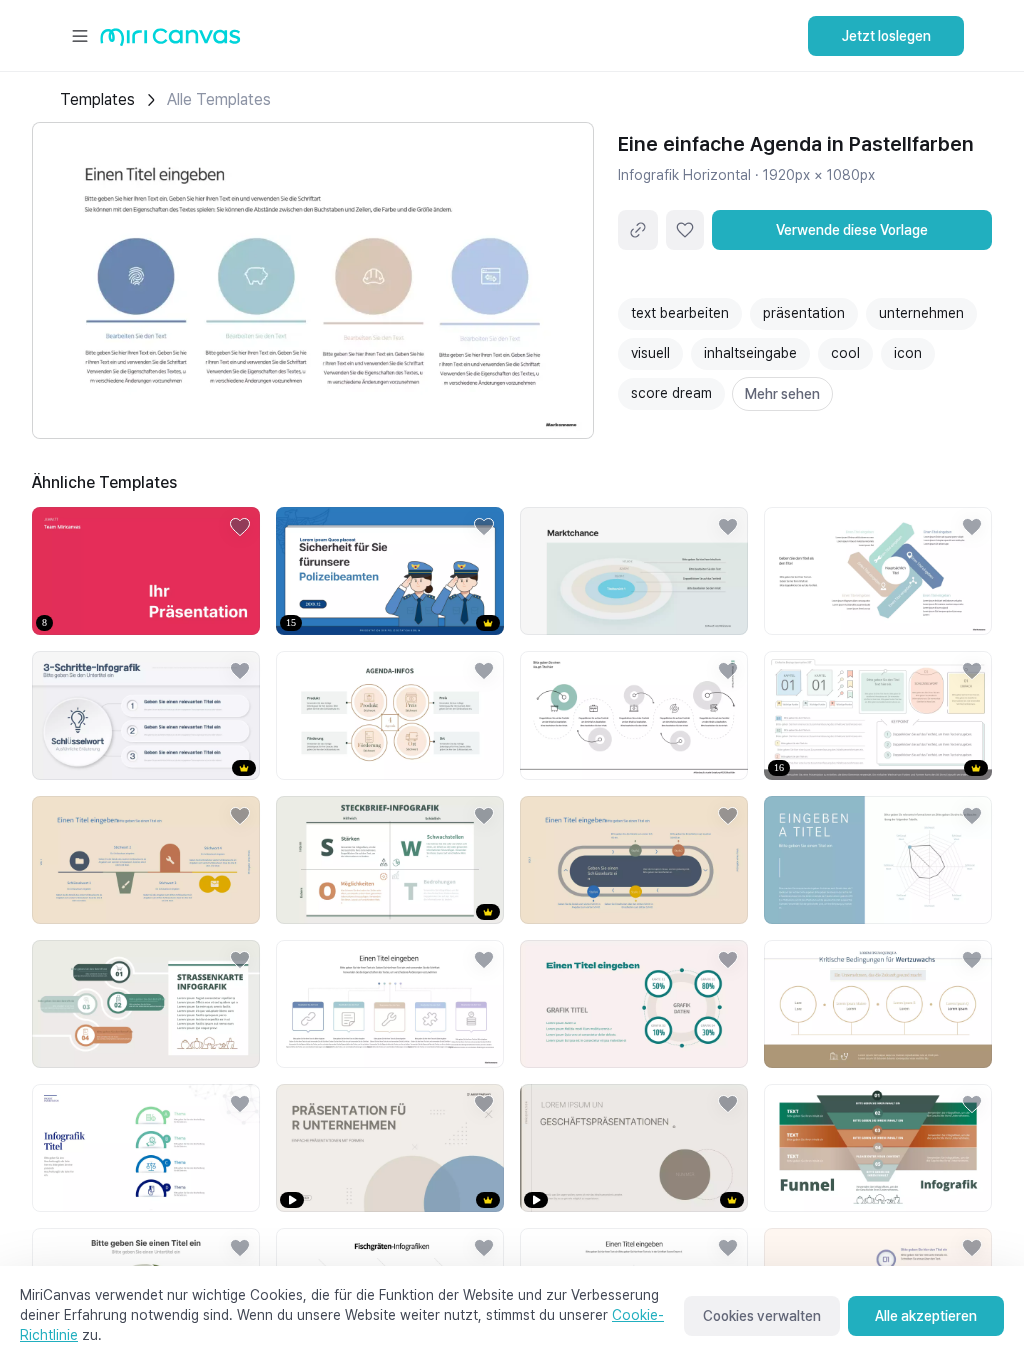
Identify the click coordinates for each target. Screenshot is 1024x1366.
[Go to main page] (170, 41)
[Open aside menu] (80, 36)
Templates (97, 99)
